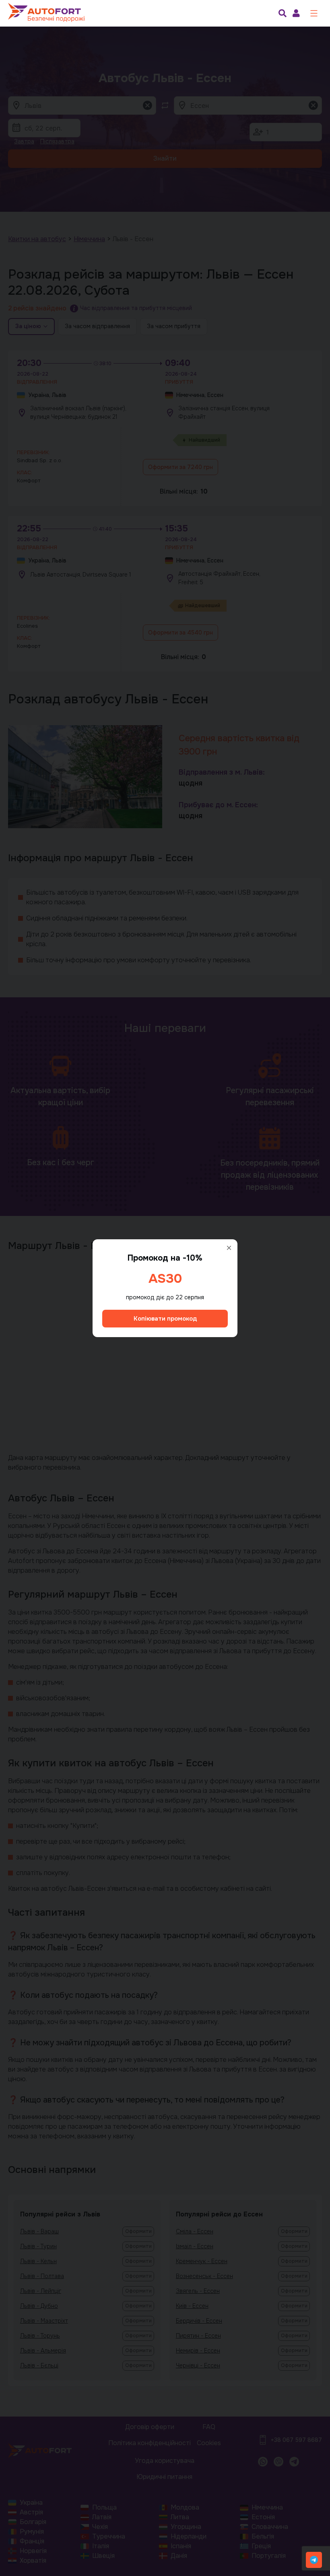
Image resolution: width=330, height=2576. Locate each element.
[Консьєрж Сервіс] (314, 2560)
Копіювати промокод (165, 1319)
